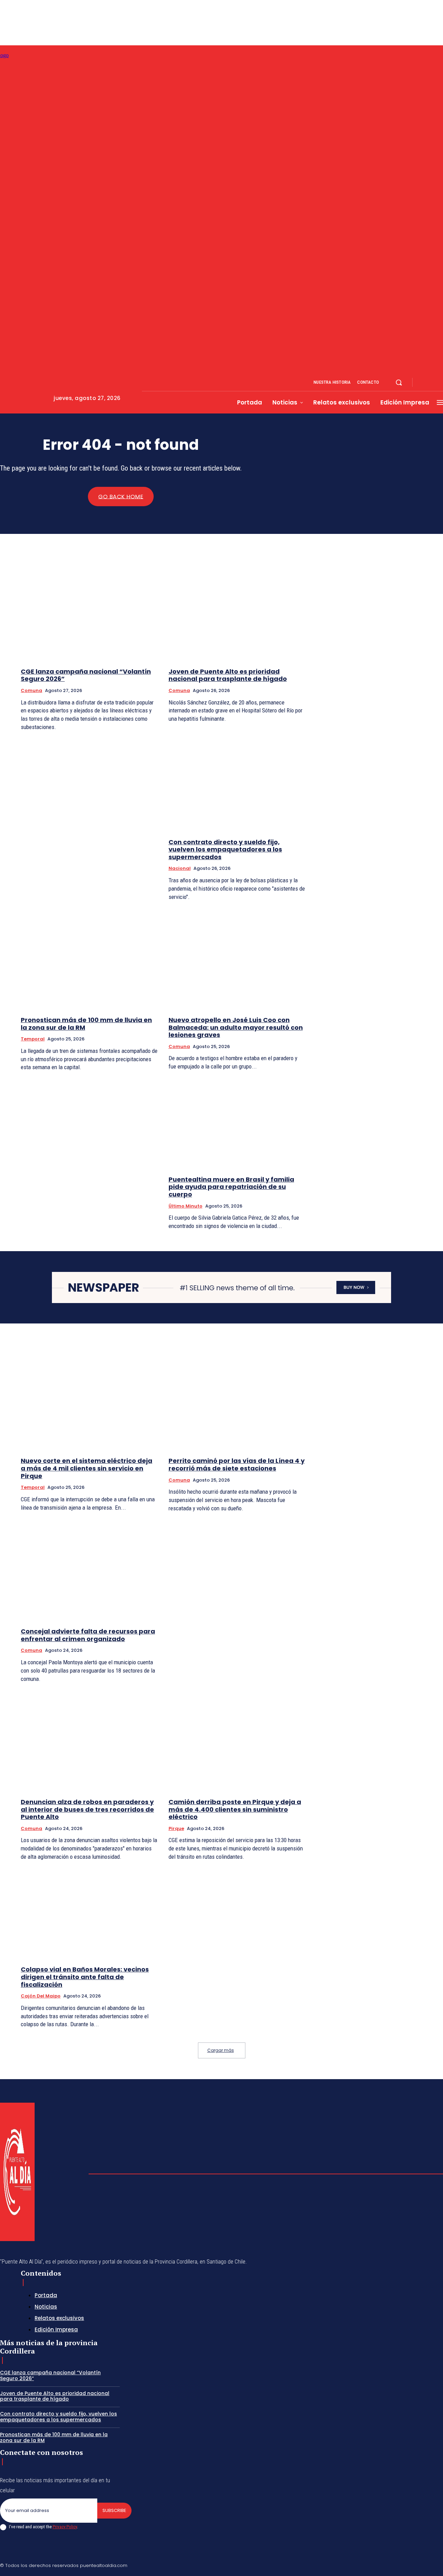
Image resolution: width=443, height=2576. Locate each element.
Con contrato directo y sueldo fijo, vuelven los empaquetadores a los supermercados (225, 849)
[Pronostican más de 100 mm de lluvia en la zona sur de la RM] (89, 959)
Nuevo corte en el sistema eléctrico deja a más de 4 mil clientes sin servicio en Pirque (87, 1468)
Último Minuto (186, 1206)
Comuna (31, 690)
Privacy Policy (65, 2527)
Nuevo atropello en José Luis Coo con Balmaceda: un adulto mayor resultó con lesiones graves (236, 1027)
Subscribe (114, 2510)
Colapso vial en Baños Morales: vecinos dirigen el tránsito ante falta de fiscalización (85, 1977)
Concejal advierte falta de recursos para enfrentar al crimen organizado (88, 1635)
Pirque (176, 1828)
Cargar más (221, 2050)
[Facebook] (424, 383)
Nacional (180, 868)
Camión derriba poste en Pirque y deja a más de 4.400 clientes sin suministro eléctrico (235, 1809)
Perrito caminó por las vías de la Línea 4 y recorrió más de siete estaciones (237, 1464)
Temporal (33, 1039)
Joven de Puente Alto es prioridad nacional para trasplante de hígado (228, 675)
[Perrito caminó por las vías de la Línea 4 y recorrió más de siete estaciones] (237, 1401)
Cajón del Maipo (41, 1996)
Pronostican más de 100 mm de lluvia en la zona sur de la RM (86, 1024)
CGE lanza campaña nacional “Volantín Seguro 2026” (86, 675)
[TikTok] (391, 2565)
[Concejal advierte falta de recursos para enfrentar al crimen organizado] (89, 1571)
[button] (399, 382)
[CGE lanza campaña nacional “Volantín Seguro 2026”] (89, 611)
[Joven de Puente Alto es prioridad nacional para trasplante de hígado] (237, 611)
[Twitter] (424, 2565)
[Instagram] (432, 383)
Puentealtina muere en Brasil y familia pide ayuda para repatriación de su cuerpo (231, 1187)
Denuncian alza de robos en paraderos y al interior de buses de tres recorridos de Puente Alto (87, 1809)
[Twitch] (407, 2565)
